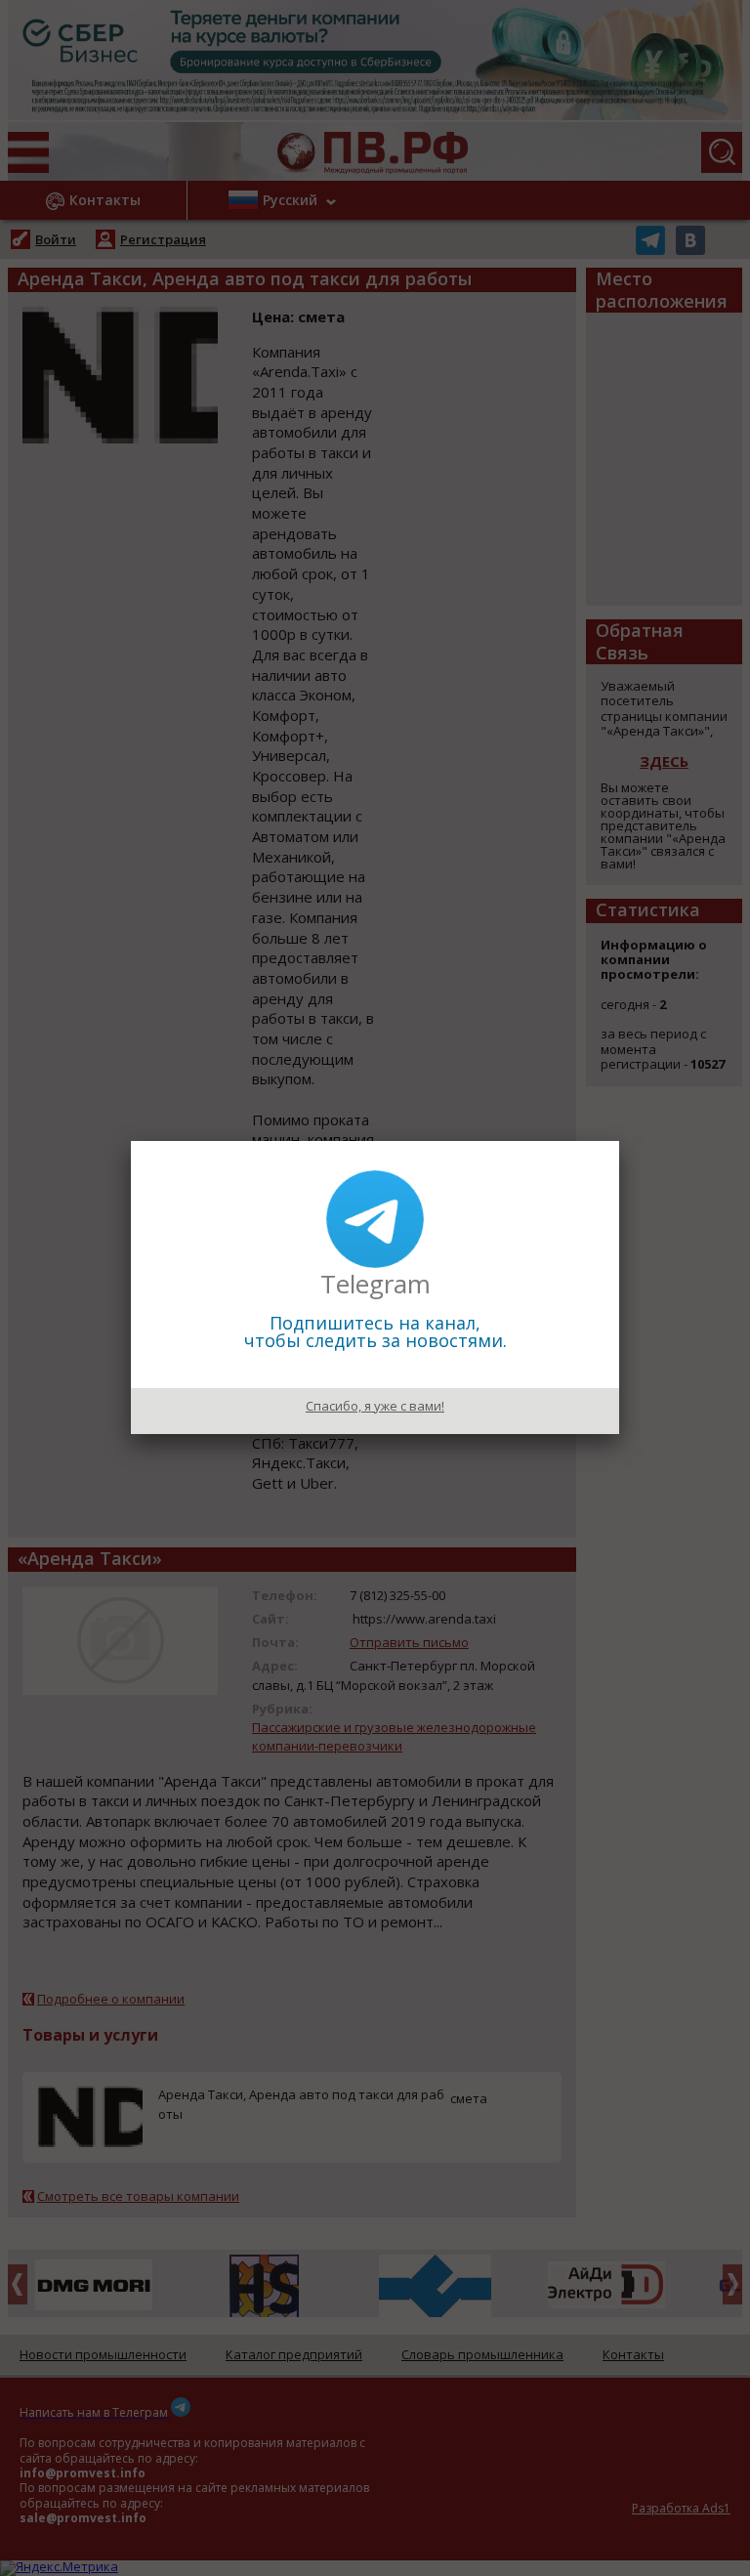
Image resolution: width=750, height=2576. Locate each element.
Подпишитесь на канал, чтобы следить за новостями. (375, 1331)
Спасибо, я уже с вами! (375, 1406)
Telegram (375, 1284)
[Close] (619, 1141)
